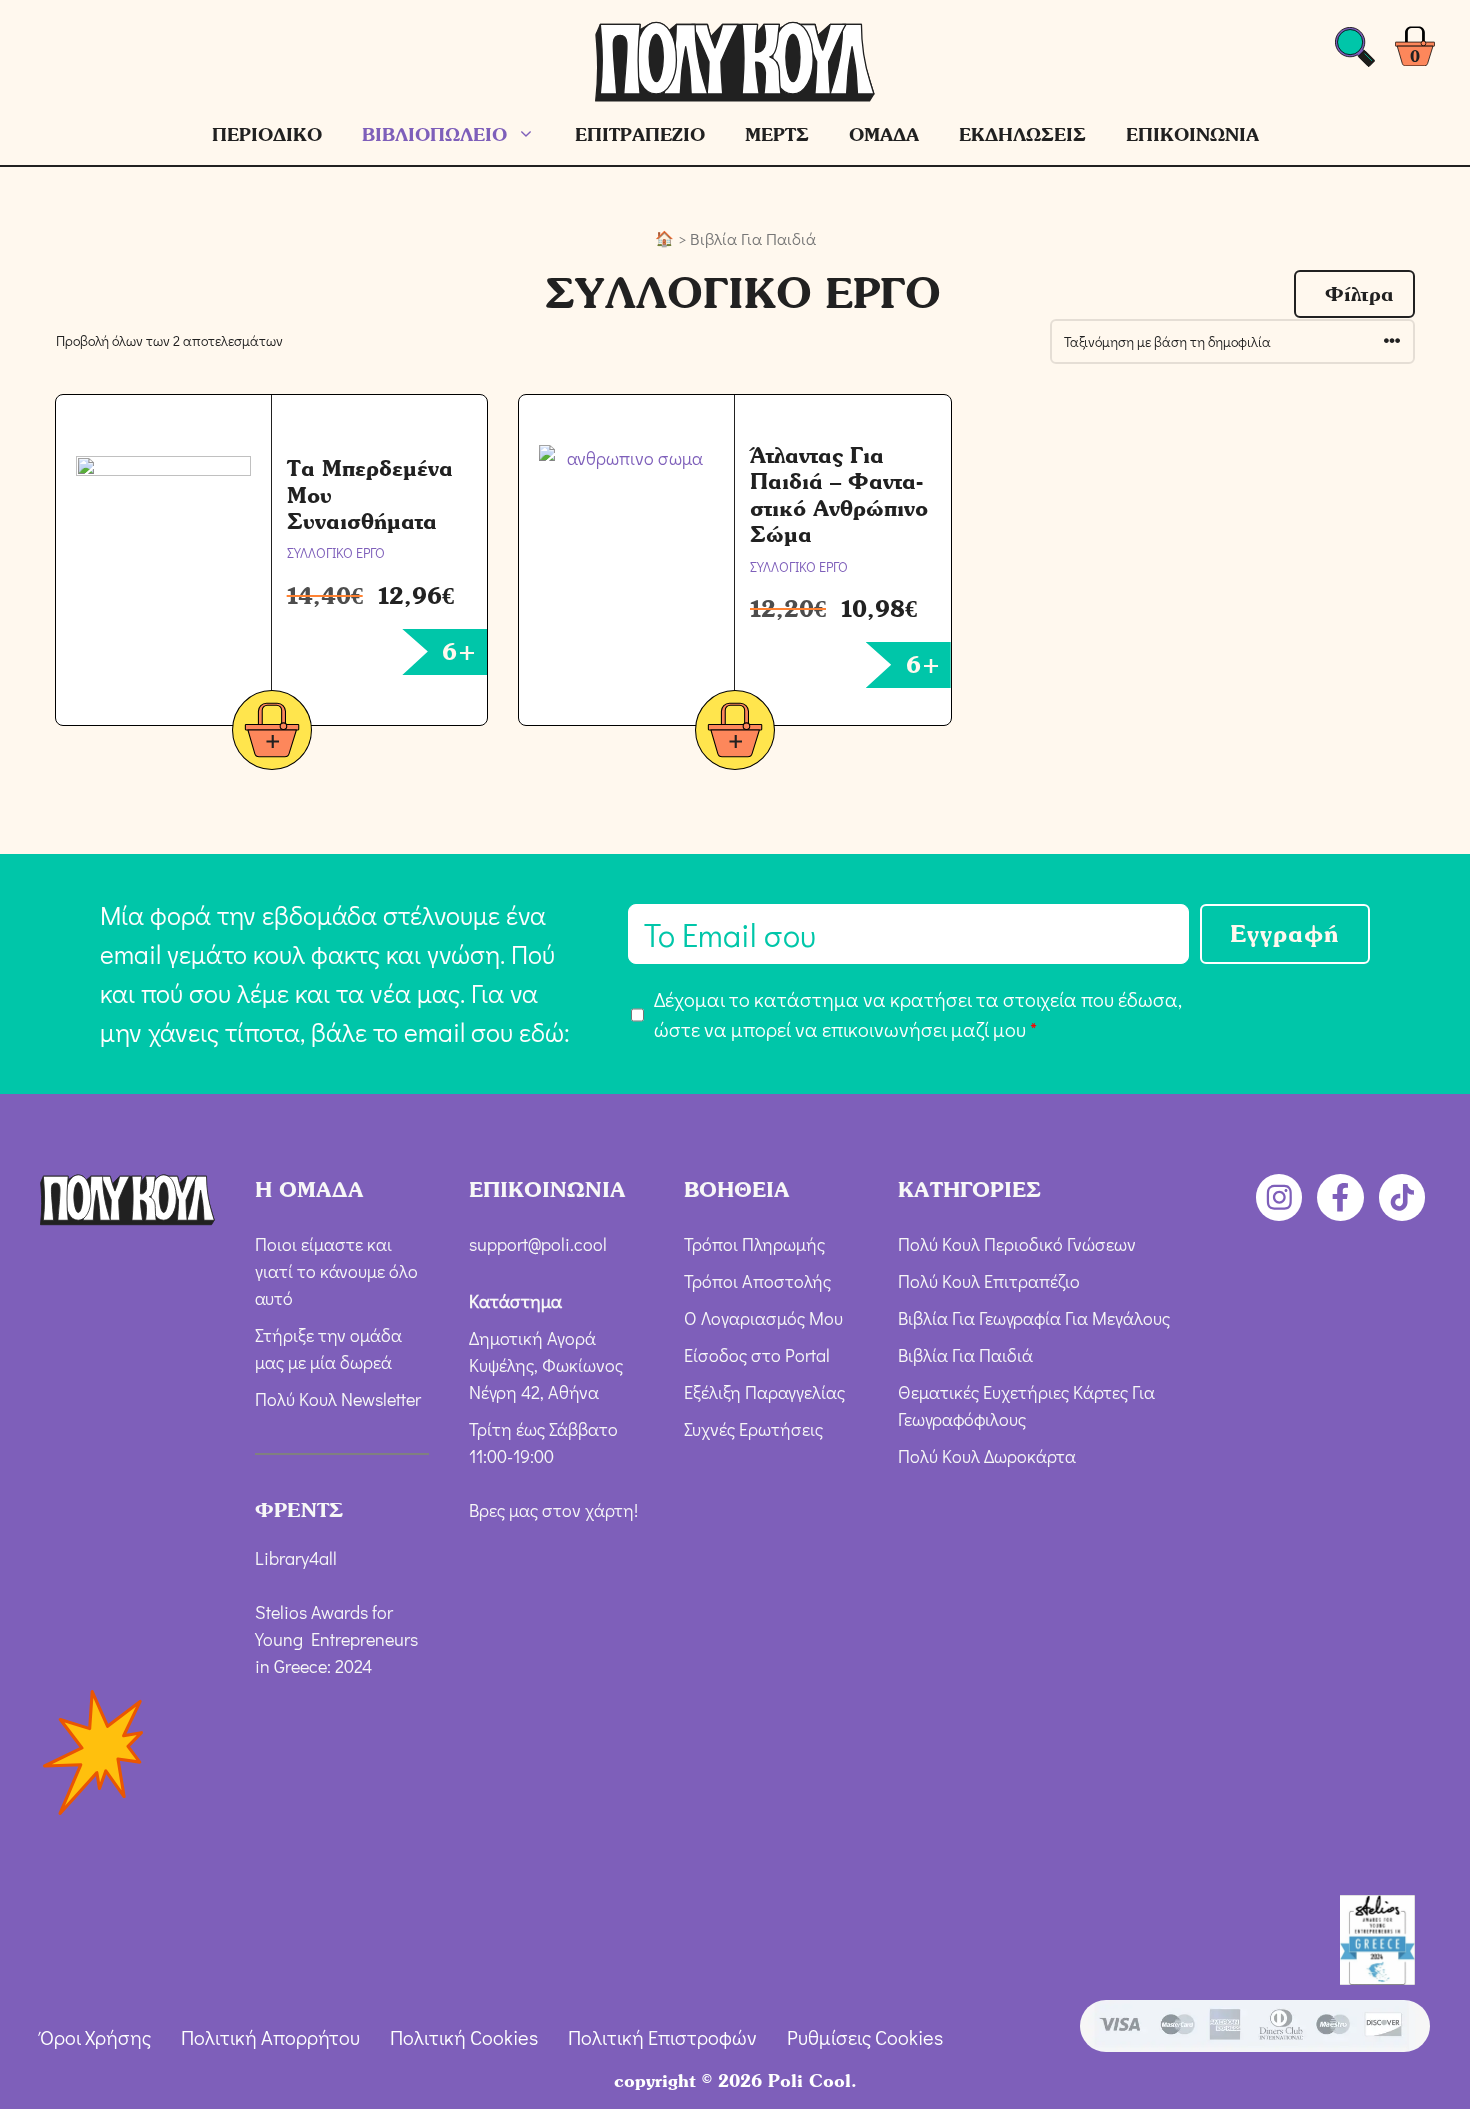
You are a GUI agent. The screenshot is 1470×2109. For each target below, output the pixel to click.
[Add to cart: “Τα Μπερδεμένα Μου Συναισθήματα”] (272, 733)
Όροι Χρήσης (95, 2037)
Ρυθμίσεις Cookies (865, 2037)
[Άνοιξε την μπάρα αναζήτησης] (1355, 52)
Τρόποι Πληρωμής (754, 1244)
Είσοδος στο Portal (757, 1355)
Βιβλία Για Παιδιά (965, 1355)
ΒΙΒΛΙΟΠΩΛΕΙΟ (434, 134)
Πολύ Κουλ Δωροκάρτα (987, 1456)
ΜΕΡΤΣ (777, 134)
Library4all (296, 1558)
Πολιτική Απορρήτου (270, 2037)
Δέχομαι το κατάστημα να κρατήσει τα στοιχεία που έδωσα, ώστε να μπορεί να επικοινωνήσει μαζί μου (918, 1014)
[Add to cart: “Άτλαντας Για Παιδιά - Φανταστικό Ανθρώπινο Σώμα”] (735, 733)
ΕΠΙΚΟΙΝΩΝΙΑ (1192, 134)
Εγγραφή (1285, 933)
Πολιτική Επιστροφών (662, 2037)
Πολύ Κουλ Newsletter (338, 1399)
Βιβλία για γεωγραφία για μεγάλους (1034, 1318)
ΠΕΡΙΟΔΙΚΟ (267, 134)
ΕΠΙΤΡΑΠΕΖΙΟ (640, 134)
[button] (1354, 294)
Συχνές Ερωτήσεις (753, 1429)
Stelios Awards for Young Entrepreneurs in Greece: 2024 (336, 1639)
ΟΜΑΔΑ (884, 134)
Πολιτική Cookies (464, 2037)
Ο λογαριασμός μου (763, 1318)
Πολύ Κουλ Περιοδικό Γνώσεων (1017, 1244)
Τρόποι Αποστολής (757, 1281)
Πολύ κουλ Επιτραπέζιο (989, 1281)
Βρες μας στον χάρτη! (553, 1510)
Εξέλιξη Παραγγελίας (764, 1392)
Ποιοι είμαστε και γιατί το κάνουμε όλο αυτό (336, 1271)
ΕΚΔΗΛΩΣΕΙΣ (1022, 134)
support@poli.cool (538, 1244)
